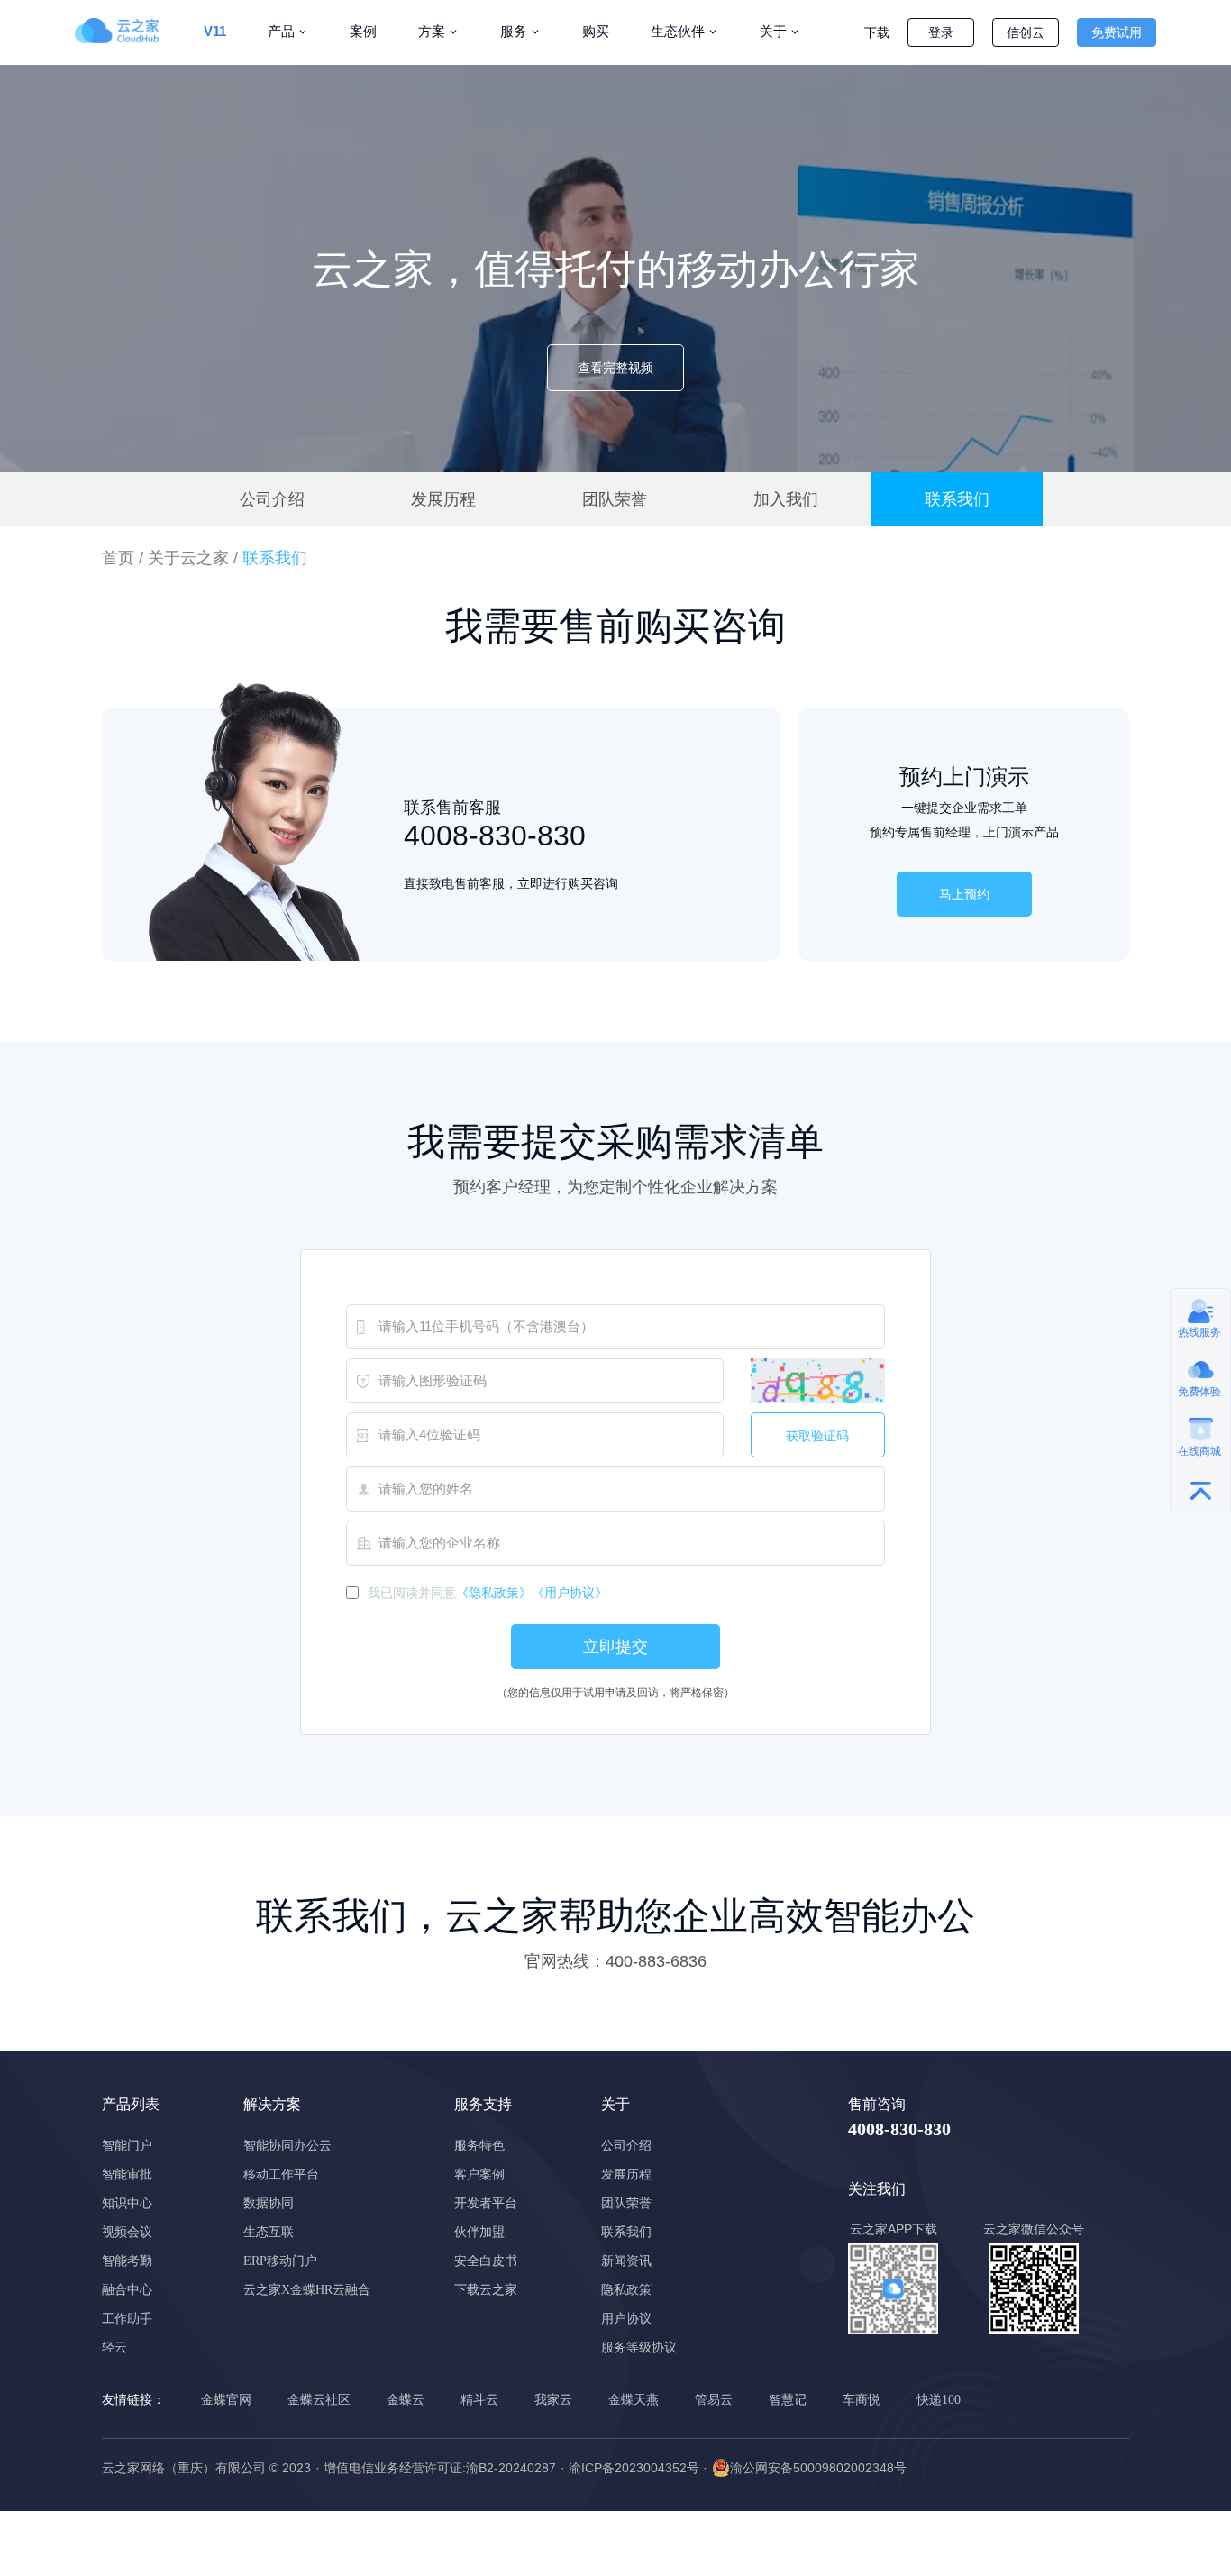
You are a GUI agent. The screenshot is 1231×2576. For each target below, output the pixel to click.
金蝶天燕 (634, 2400)
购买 (596, 31)
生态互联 (269, 2232)
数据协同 (269, 2203)
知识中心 (127, 2203)
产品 (281, 31)
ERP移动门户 (280, 2261)
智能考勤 (127, 2261)
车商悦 (862, 2400)
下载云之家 (486, 2290)
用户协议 (626, 2319)
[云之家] (129, 31)
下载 (877, 32)
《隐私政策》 (494, 1593)
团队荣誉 (615, 499)
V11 (215, 31)
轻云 (114, 2348)
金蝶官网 (226, 2400)
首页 (118, 558)
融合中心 (127, 2290)
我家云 (553, 2400)
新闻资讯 (626, 2261)
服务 (514, 31)
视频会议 (127, 2232)
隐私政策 (626, 2290)
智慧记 (788, 2400)
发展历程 (443, 499)
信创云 (1026, 32)
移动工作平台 (281, 2174)
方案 (432, 31)
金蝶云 (406, 2400)
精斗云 (479, 2400)
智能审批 (127, 2174)
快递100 (939, 2400)
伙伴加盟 (479, 2232)
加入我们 (786, 499)
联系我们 (957, 499)
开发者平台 (486, 2203)
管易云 (714, 2400)
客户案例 (479, 2174)
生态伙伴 (678, 31)
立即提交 (615, 1647)
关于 (773, 31)
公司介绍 (272, 499)
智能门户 (127, 2146)
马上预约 (964, 894)
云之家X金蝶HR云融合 (307, 2290)
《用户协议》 (570, 1593)
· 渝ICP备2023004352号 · (634, 2468)
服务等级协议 (639, 2348)
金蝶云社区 (319, 2400)
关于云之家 (188, 558)
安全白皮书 (486, 2261)
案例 (363, 31)
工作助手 (127, 2319)
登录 (941, 32)
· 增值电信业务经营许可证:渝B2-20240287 (436, 2468)
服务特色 (479, 2146)
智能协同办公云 (287, 2146)
